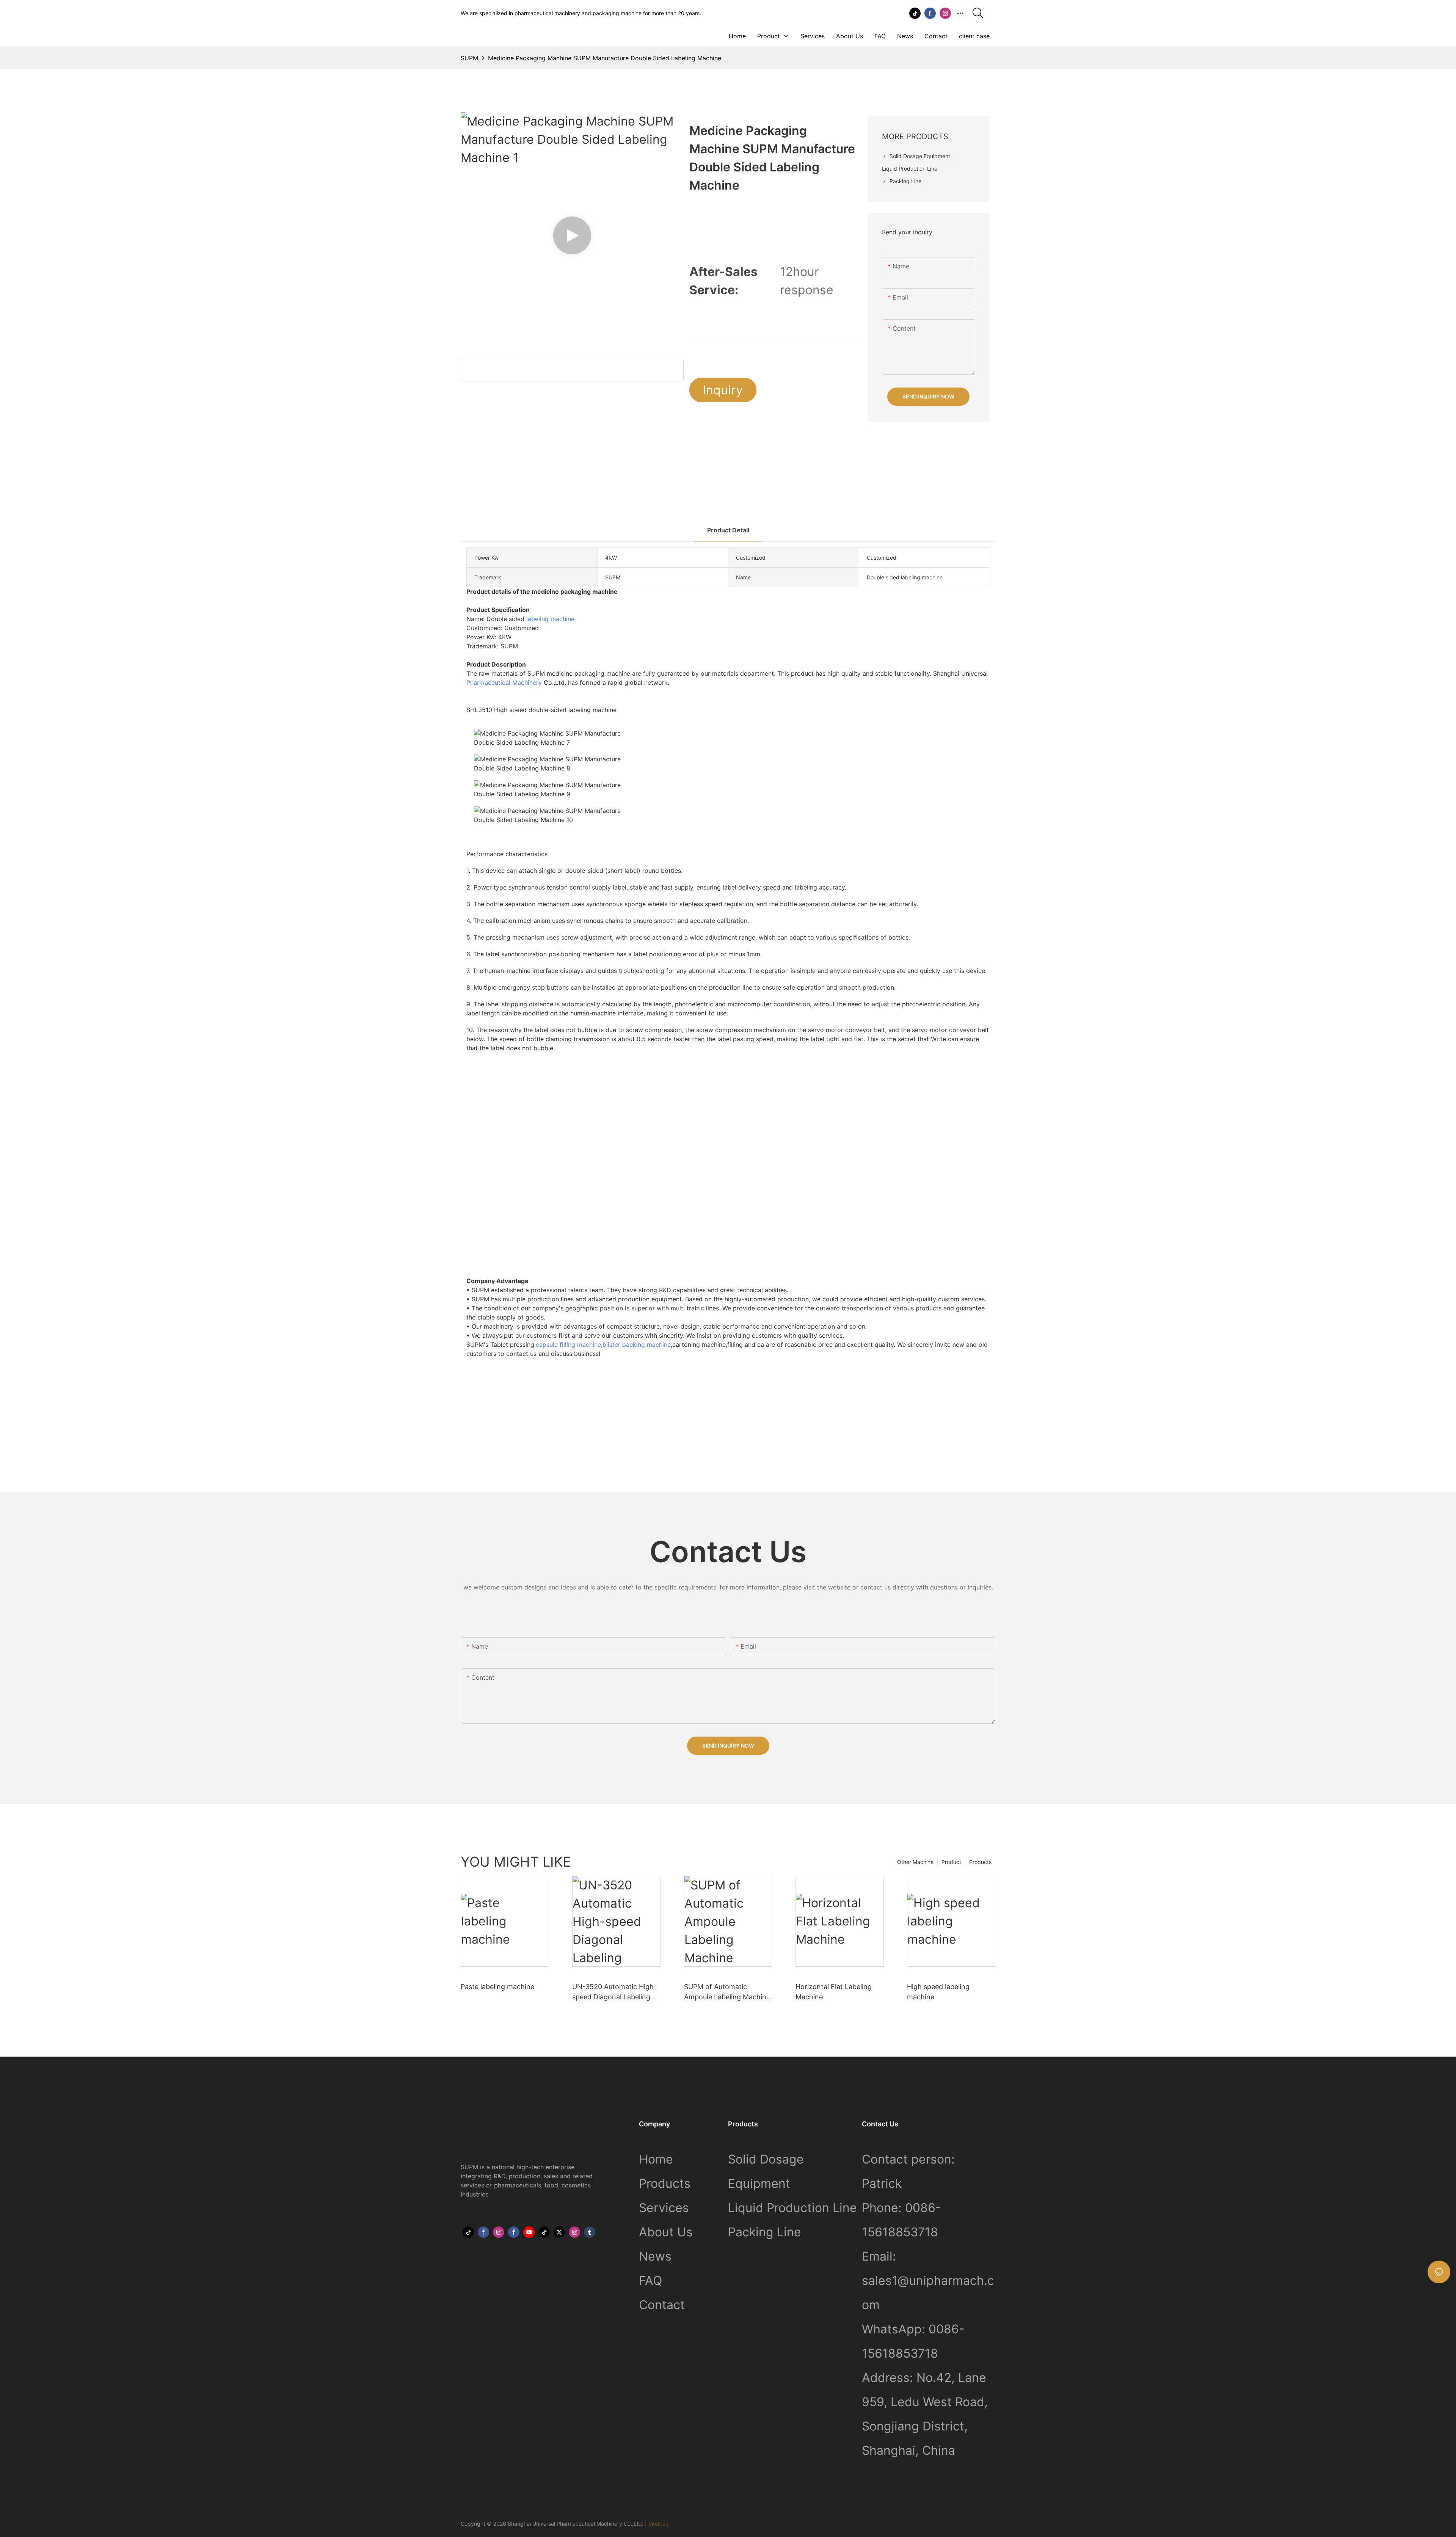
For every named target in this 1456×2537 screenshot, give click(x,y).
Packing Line (765, 2232)
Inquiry (723, 390)
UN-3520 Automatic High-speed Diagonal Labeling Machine (614, 1992)
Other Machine (915, 1862)
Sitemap (659, 2524)
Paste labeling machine (497, 1987)
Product (951, 1862)
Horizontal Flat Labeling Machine (834, 1992)
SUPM (469, 58)
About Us (666, 2232)
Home (656, 2159)
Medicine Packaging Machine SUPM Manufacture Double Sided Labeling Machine (605, 58)
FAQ (650, 2280)
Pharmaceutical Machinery (505, 682)
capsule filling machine (568, 1345)
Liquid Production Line (792, 2208)
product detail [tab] (728, 530)
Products (980, 1862)
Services (664, 2208)
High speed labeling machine (938, 1992)
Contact (662, 2305)
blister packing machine (637, 1345)
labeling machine (550, 619)
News (655, 2256)
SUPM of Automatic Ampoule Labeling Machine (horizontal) (727, 1992)
